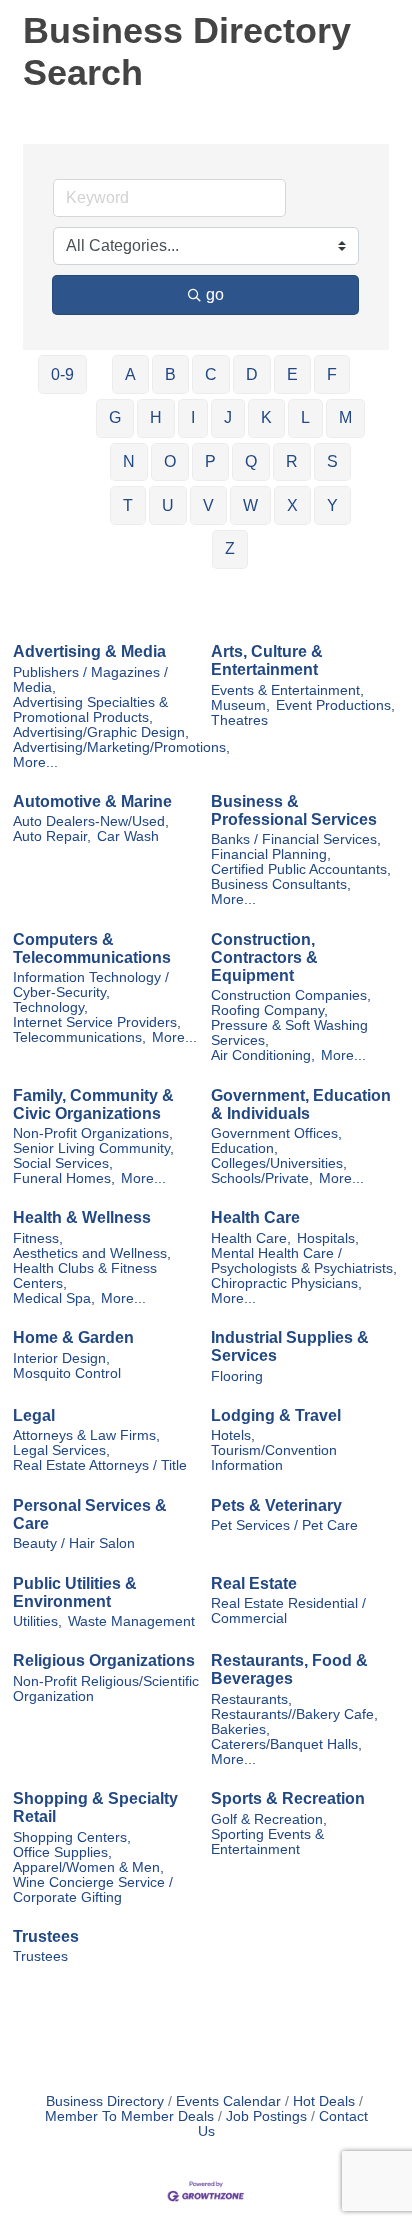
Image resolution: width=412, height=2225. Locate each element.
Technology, (50, 1007)
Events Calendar (228, 2101)
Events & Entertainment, (287, 690)
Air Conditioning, (263, 1055)
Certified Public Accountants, (301, 869)
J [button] (228, 417)
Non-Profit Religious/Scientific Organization (106, 1689)
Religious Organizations (104, 1660)
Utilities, (37, 1621)
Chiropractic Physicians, (286, 1283)
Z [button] (230, 548)
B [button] (170, 374)
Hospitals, (328, 1238)
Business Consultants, (281, 884)
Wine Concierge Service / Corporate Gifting (93, 1890)
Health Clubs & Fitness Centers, (85, 1276)
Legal (34, 1415)
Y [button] (332, 505)
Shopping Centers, (72, 1837)
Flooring (237, 1376)
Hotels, (233, 1435)
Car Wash (128, 836)
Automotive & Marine (92, 801)
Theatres (239, 720)
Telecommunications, (79, 1037)
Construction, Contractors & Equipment (264, 957)
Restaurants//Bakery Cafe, (294, 1714)
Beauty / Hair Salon (74, 1543)
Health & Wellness (82, 1217)
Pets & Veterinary (276, 1505)
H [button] (156, 417)
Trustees (46, 1936)
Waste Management (131, 1621)
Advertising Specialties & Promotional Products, (90, 710)
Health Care (255, 1217)
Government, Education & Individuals (301, 1104)
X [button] (292, 505)
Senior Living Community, (93, 1148)
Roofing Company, (269, 1010)
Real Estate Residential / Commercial (288, 1611)
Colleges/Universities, (279, 1163)
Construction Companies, (291, 995)
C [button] (211, 374)
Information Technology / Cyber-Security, (91, 985)
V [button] (208, 505)
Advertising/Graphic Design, (101, 732)
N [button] (129, 461)
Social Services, (63, 1163)
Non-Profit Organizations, (93, 1133)
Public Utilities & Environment (75, 1592)
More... (35, 762)
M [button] (345, 417)
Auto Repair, (52, 836)
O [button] (170, 461)
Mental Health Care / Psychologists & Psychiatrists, (304, 1261)
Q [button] (251, 461)
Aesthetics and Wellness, (92, 1253)
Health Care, (251, 1238)
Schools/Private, (262, 1178)
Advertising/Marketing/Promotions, (121, 747)
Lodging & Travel (276, 1415)
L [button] (305, 417)
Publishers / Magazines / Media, (90, 680)
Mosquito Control (67, 1373)
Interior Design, (61, 1358)
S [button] (332, 461)
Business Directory (105, 2101)
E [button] (292, 374)
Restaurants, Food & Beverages (289, 1669)
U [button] (168, 505)
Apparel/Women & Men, (88, 1867)
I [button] (193, 417)
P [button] (210, 461)
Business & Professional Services (294, 810)
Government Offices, (276, 1133)
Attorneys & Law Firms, (86, 1435)
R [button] (292, 461)
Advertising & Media (89, 651)
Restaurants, (251, 1699)
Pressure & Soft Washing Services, (289, 1033)
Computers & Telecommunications (92, 948)
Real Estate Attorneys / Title (100, 1465)
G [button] (115, 417)
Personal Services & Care (90, 1514)
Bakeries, (240, 1729)
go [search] (215, 294)
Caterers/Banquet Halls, (286, 1744)
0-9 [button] (62, 374)
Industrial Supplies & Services (290, 1346)
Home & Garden (73, 1337)
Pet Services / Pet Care (284, 1525)
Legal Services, (61, 1450)
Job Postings (266, 2116)
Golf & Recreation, (269, 1819)
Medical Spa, (54, 1298)
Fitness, (38, 1238)
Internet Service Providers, (97, 1022)
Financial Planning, (271, 854)
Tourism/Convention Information (274, 1458)
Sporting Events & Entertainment (267, 1842)
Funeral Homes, (64, 1178)
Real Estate (254, 1583)
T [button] (128, 505)
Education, (244, 1148)
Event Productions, (335, 705)
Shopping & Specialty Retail (95, 1807)
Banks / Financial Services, (296, 839)
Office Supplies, (62, 1852)
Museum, (240, 705)
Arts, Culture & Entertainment (267, 660)
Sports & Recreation (288, 1798)
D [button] (252, 374)
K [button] (266, 417)
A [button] (130, 374)
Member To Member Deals (129, 2116)
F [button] (332, 374)
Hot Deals (324, 2101)
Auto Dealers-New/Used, (91, 821)
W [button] (250, 505)
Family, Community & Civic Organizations (93, 1104)
